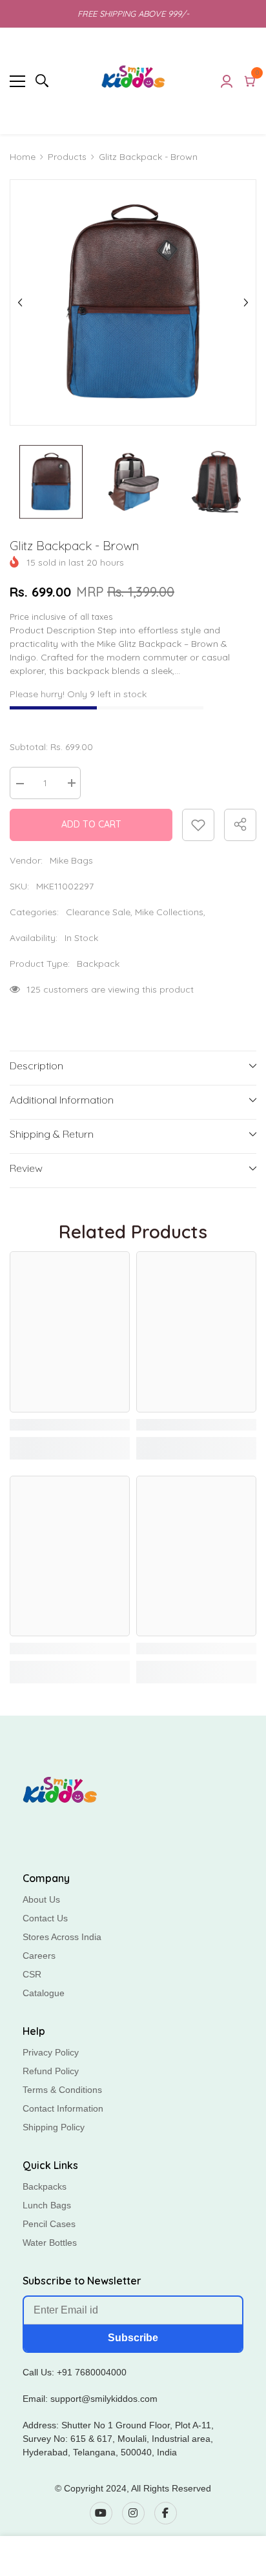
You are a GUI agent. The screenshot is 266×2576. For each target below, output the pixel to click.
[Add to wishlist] (198, 825)
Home (23, 157)
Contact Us (45, 1918)
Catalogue (44, 1993)
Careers (39, 1956)
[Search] (42, 81)
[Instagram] (133, 2513)
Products (67, 157)
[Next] (246, 302)
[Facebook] (166, 2513)
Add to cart (91, 824)
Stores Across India (62, 1937)
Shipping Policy (54, 2127)
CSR (32, 1974)
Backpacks (45, 2186)
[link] (70, 1425)
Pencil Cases (49, 2224)
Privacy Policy (51, 2052)
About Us (41, 1899)
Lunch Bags (47, 2205)
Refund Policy (51, 2071)
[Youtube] (101, 2513)
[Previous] (20, 302)
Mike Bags (71, 860)
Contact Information (63, 2108)
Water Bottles (50, 2243)
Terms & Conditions (62, 2090)
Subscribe (133, 2338)
